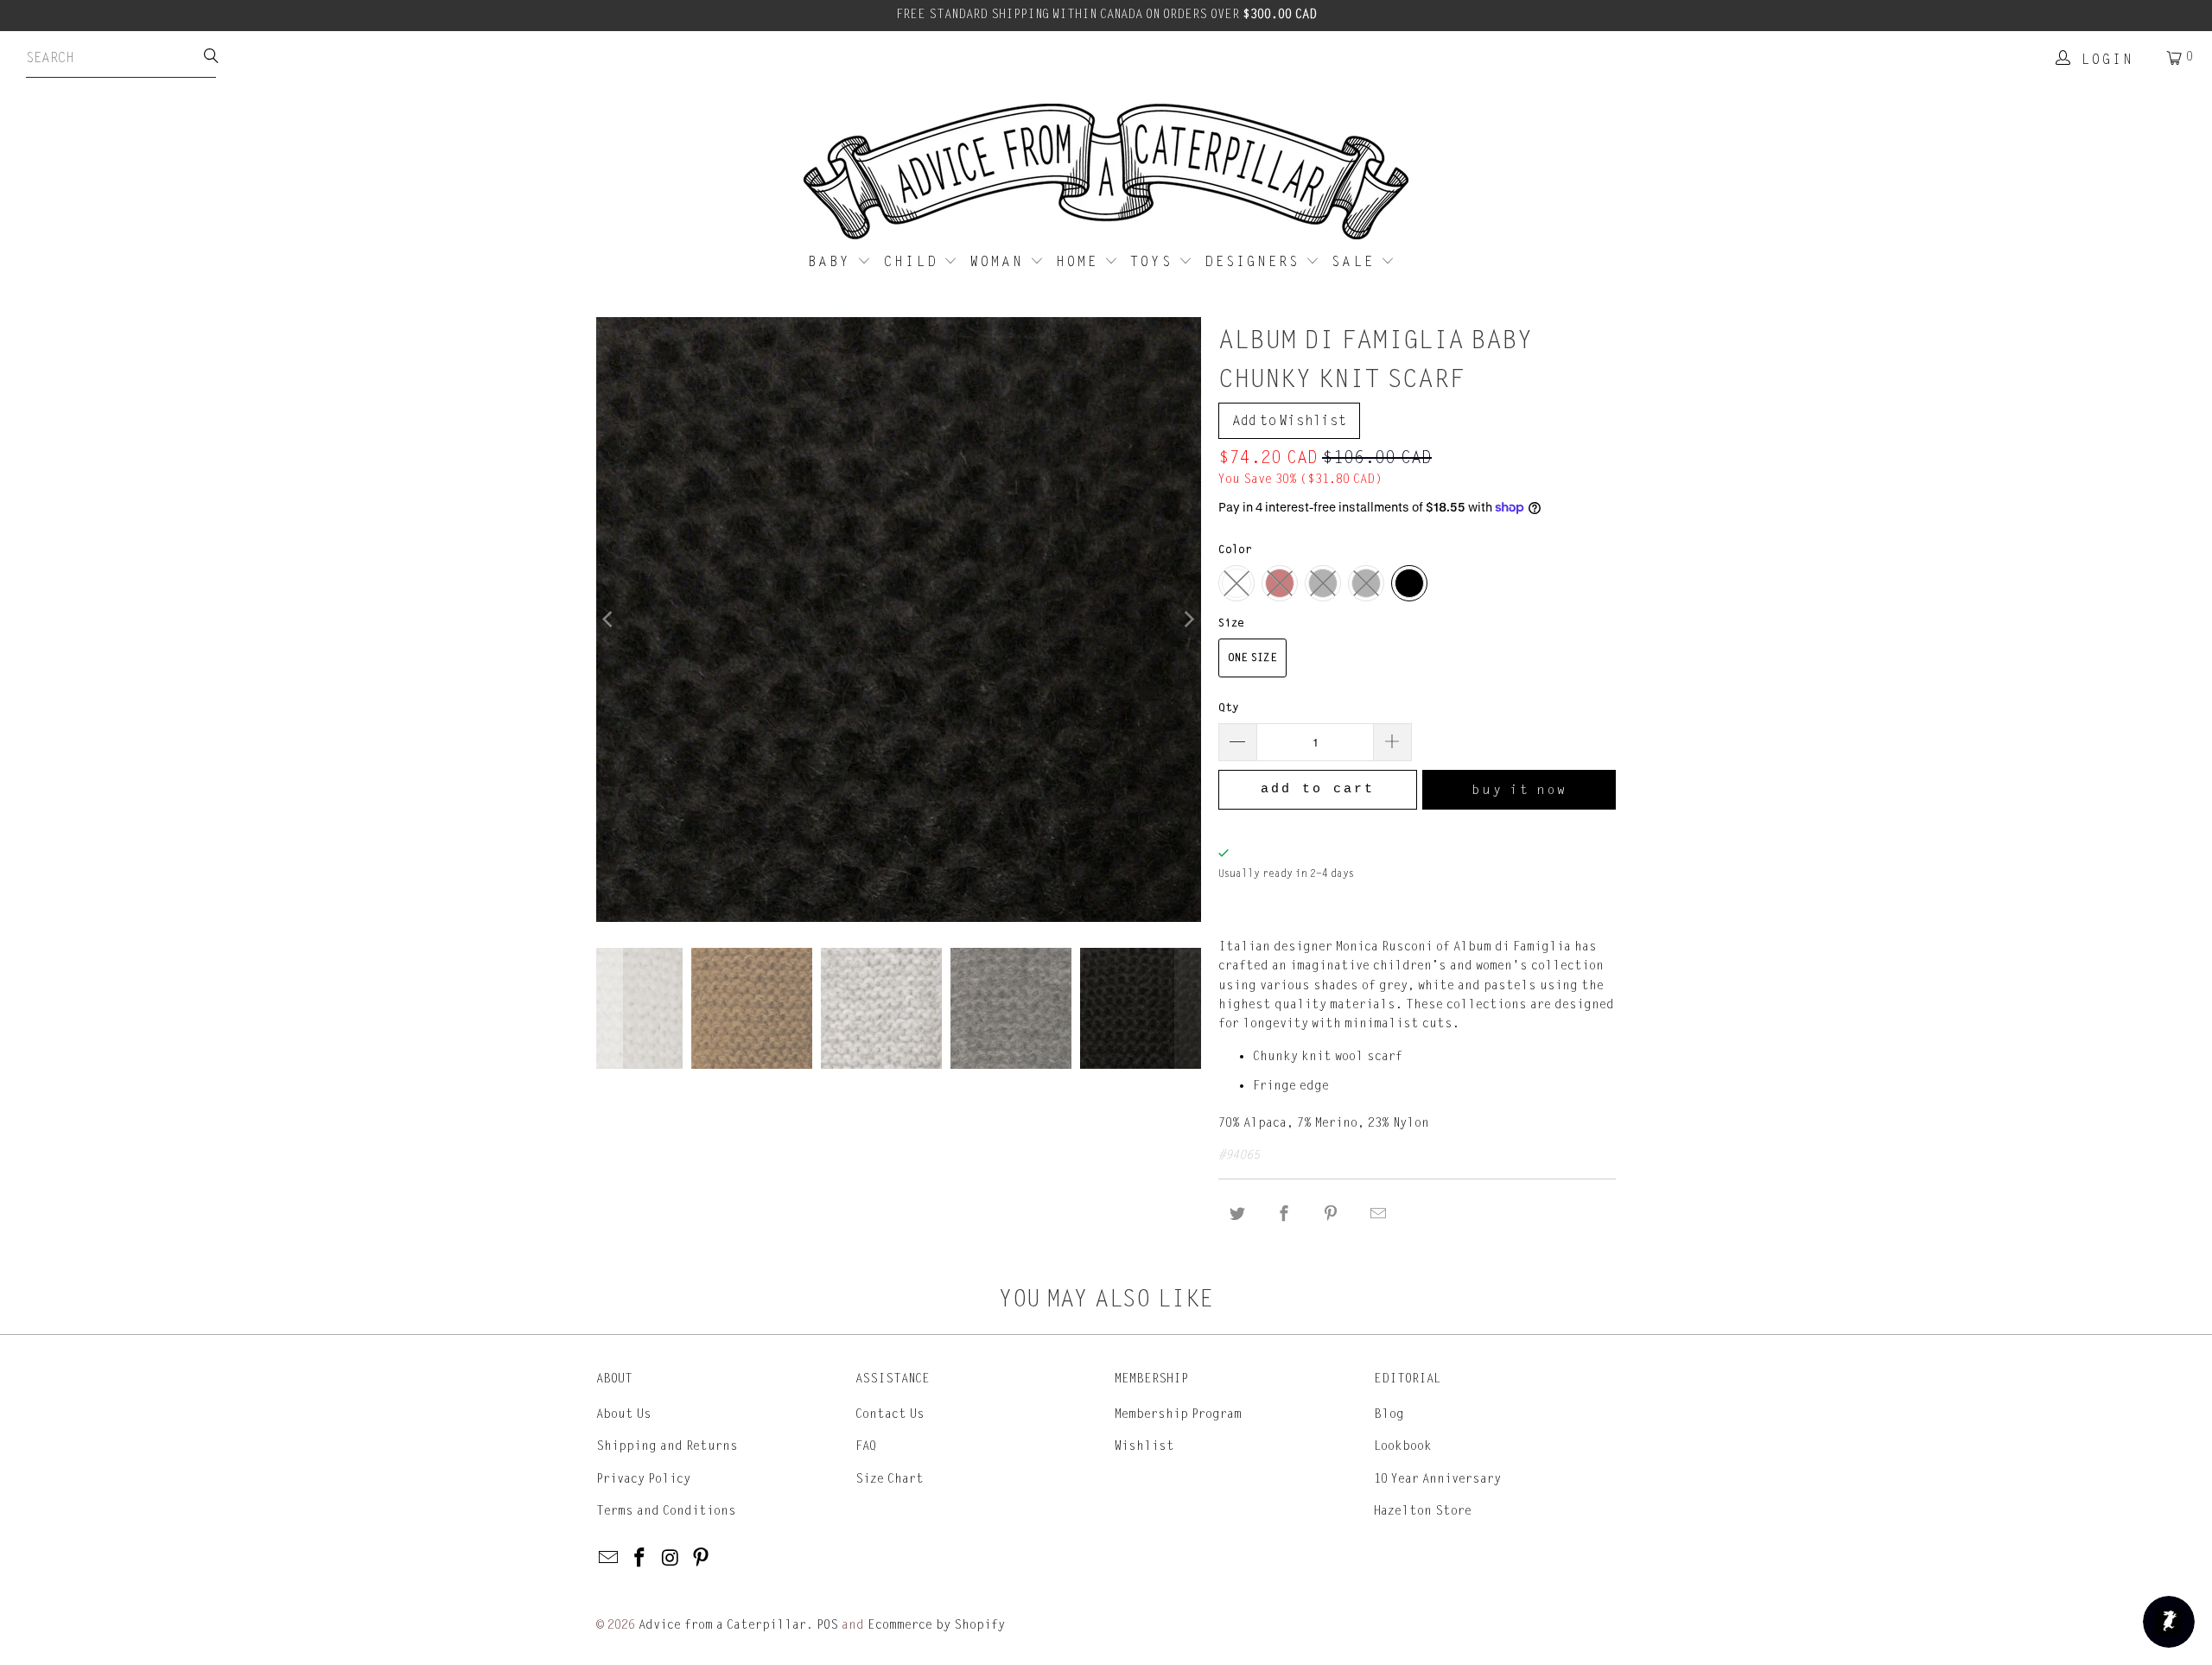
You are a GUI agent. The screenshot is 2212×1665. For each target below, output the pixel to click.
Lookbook (1403, 1446)
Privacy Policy (643, 1479)
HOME (1080, 262)
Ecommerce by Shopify (936, 1625)
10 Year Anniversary (1437, 1479)
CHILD (914, 262)
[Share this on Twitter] (1237, 1214)
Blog (1389, 1414)
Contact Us (890, 1414)
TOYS (1154, 262)
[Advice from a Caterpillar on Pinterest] (702, 1559)
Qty (1229, 708)
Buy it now (1519, 790)
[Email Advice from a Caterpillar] (609, 1559)
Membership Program (1178, 1414)
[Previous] (609, 620)
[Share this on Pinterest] (1332, 1214)
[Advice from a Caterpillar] (1106, 173)
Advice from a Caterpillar (722, 1625)
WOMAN (1000, 262)
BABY (833, 262)
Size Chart (890, 1479)
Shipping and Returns (667, 1446)
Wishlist (1144, 1446)
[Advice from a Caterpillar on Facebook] (640, 1559)
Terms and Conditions (666, 1511)
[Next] (1188, 620)
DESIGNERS (1255, 262)
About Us (624, 1414)
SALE (1356, 262)
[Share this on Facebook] (1284, 1214)
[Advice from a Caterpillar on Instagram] (671, 1559)
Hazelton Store (1423, 1511)
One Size (1252, 658)
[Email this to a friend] (1378, 1214)
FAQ (866, 1446)
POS (827, 1625)
